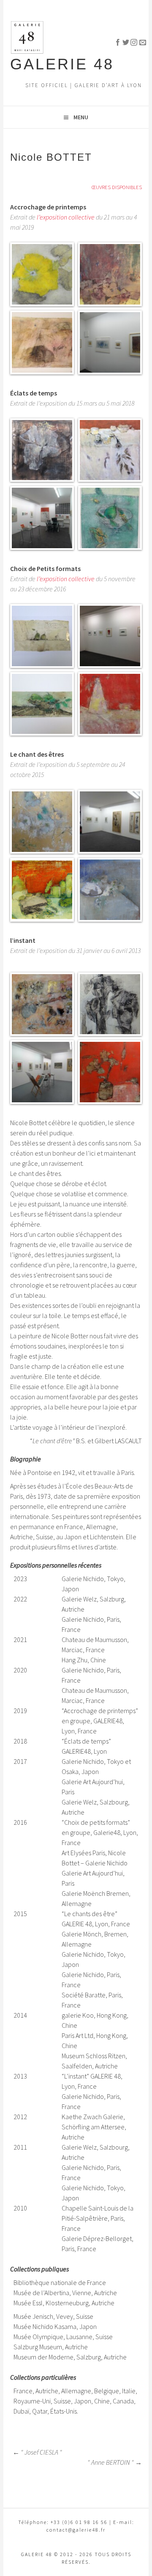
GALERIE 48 (62, 64)
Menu (81, 117)
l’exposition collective (66, 217)
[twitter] (122, 41)
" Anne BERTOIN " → (115, 2462)
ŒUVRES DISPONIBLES (117, 187)
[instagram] (130, 41)
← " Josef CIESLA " (37, 2452)
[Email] (138, 41)
